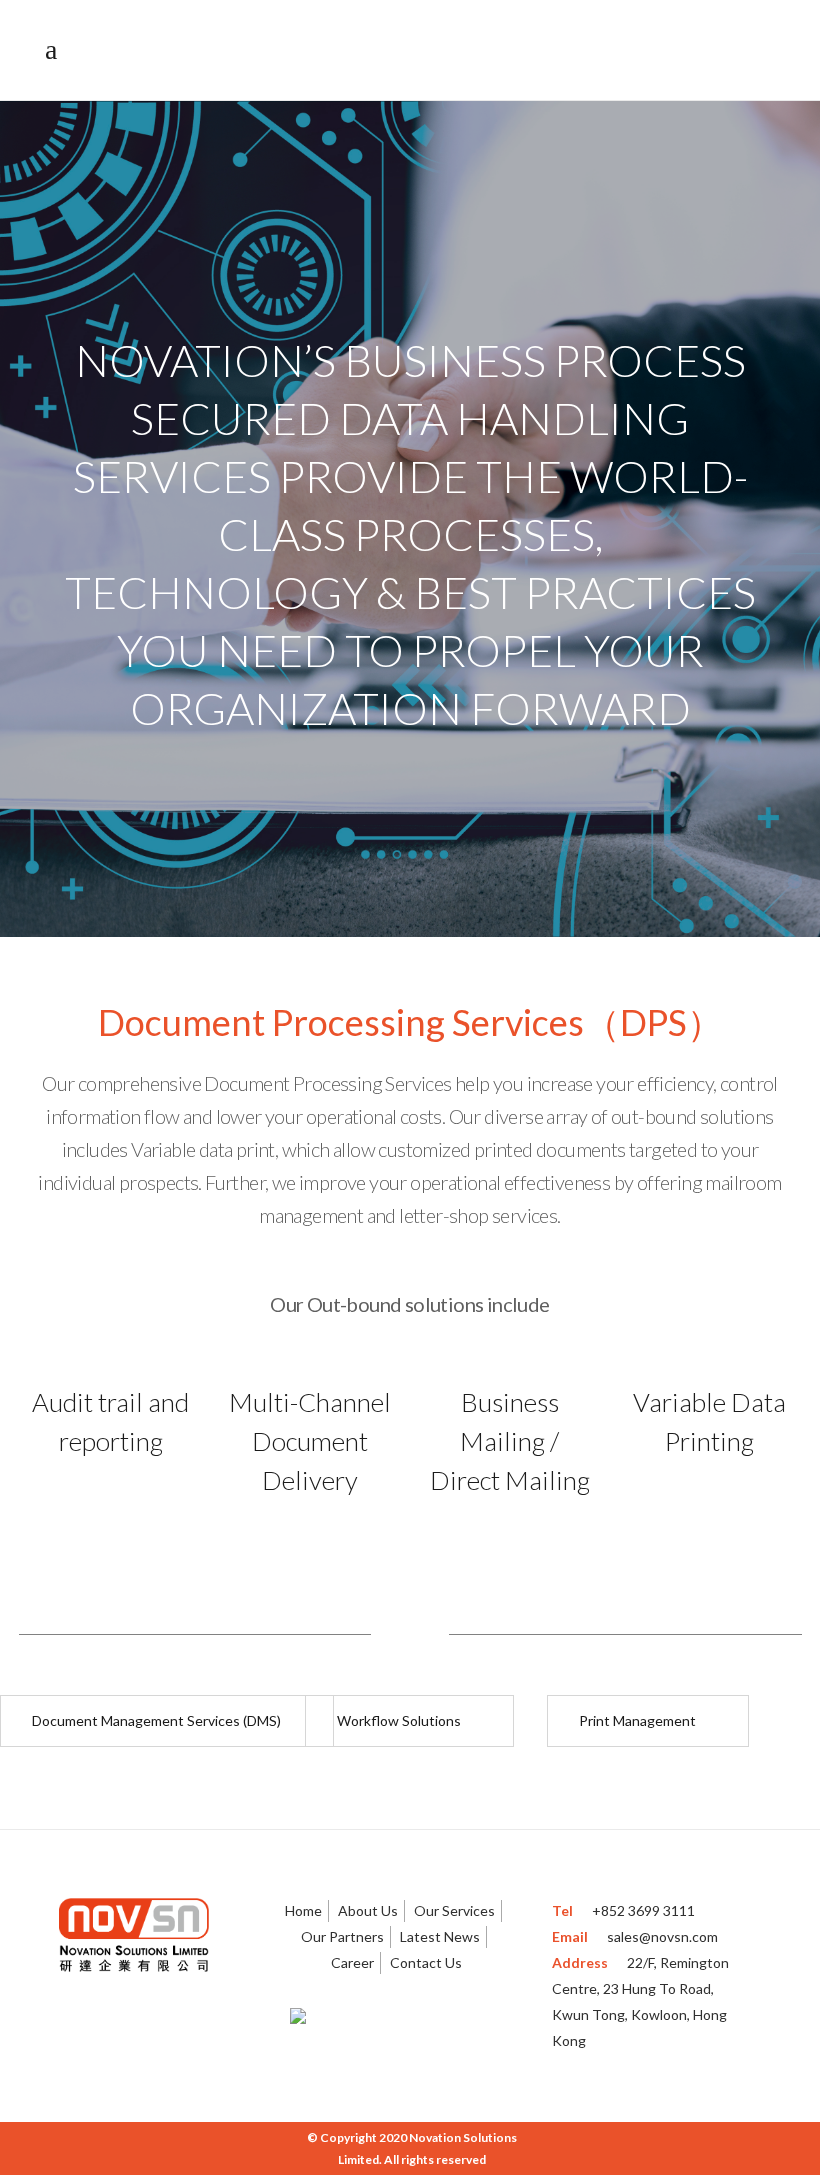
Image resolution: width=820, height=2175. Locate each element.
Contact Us (426, 1962)
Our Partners (342, 1936)
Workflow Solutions (399, 1720)
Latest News (440, 1936)
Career (352, 1962)
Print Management (637, 1720)
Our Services (454, 1910)
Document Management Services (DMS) (156, 1720)
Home (303, 1910)
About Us (368, 1910)
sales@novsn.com (662, 1936)
